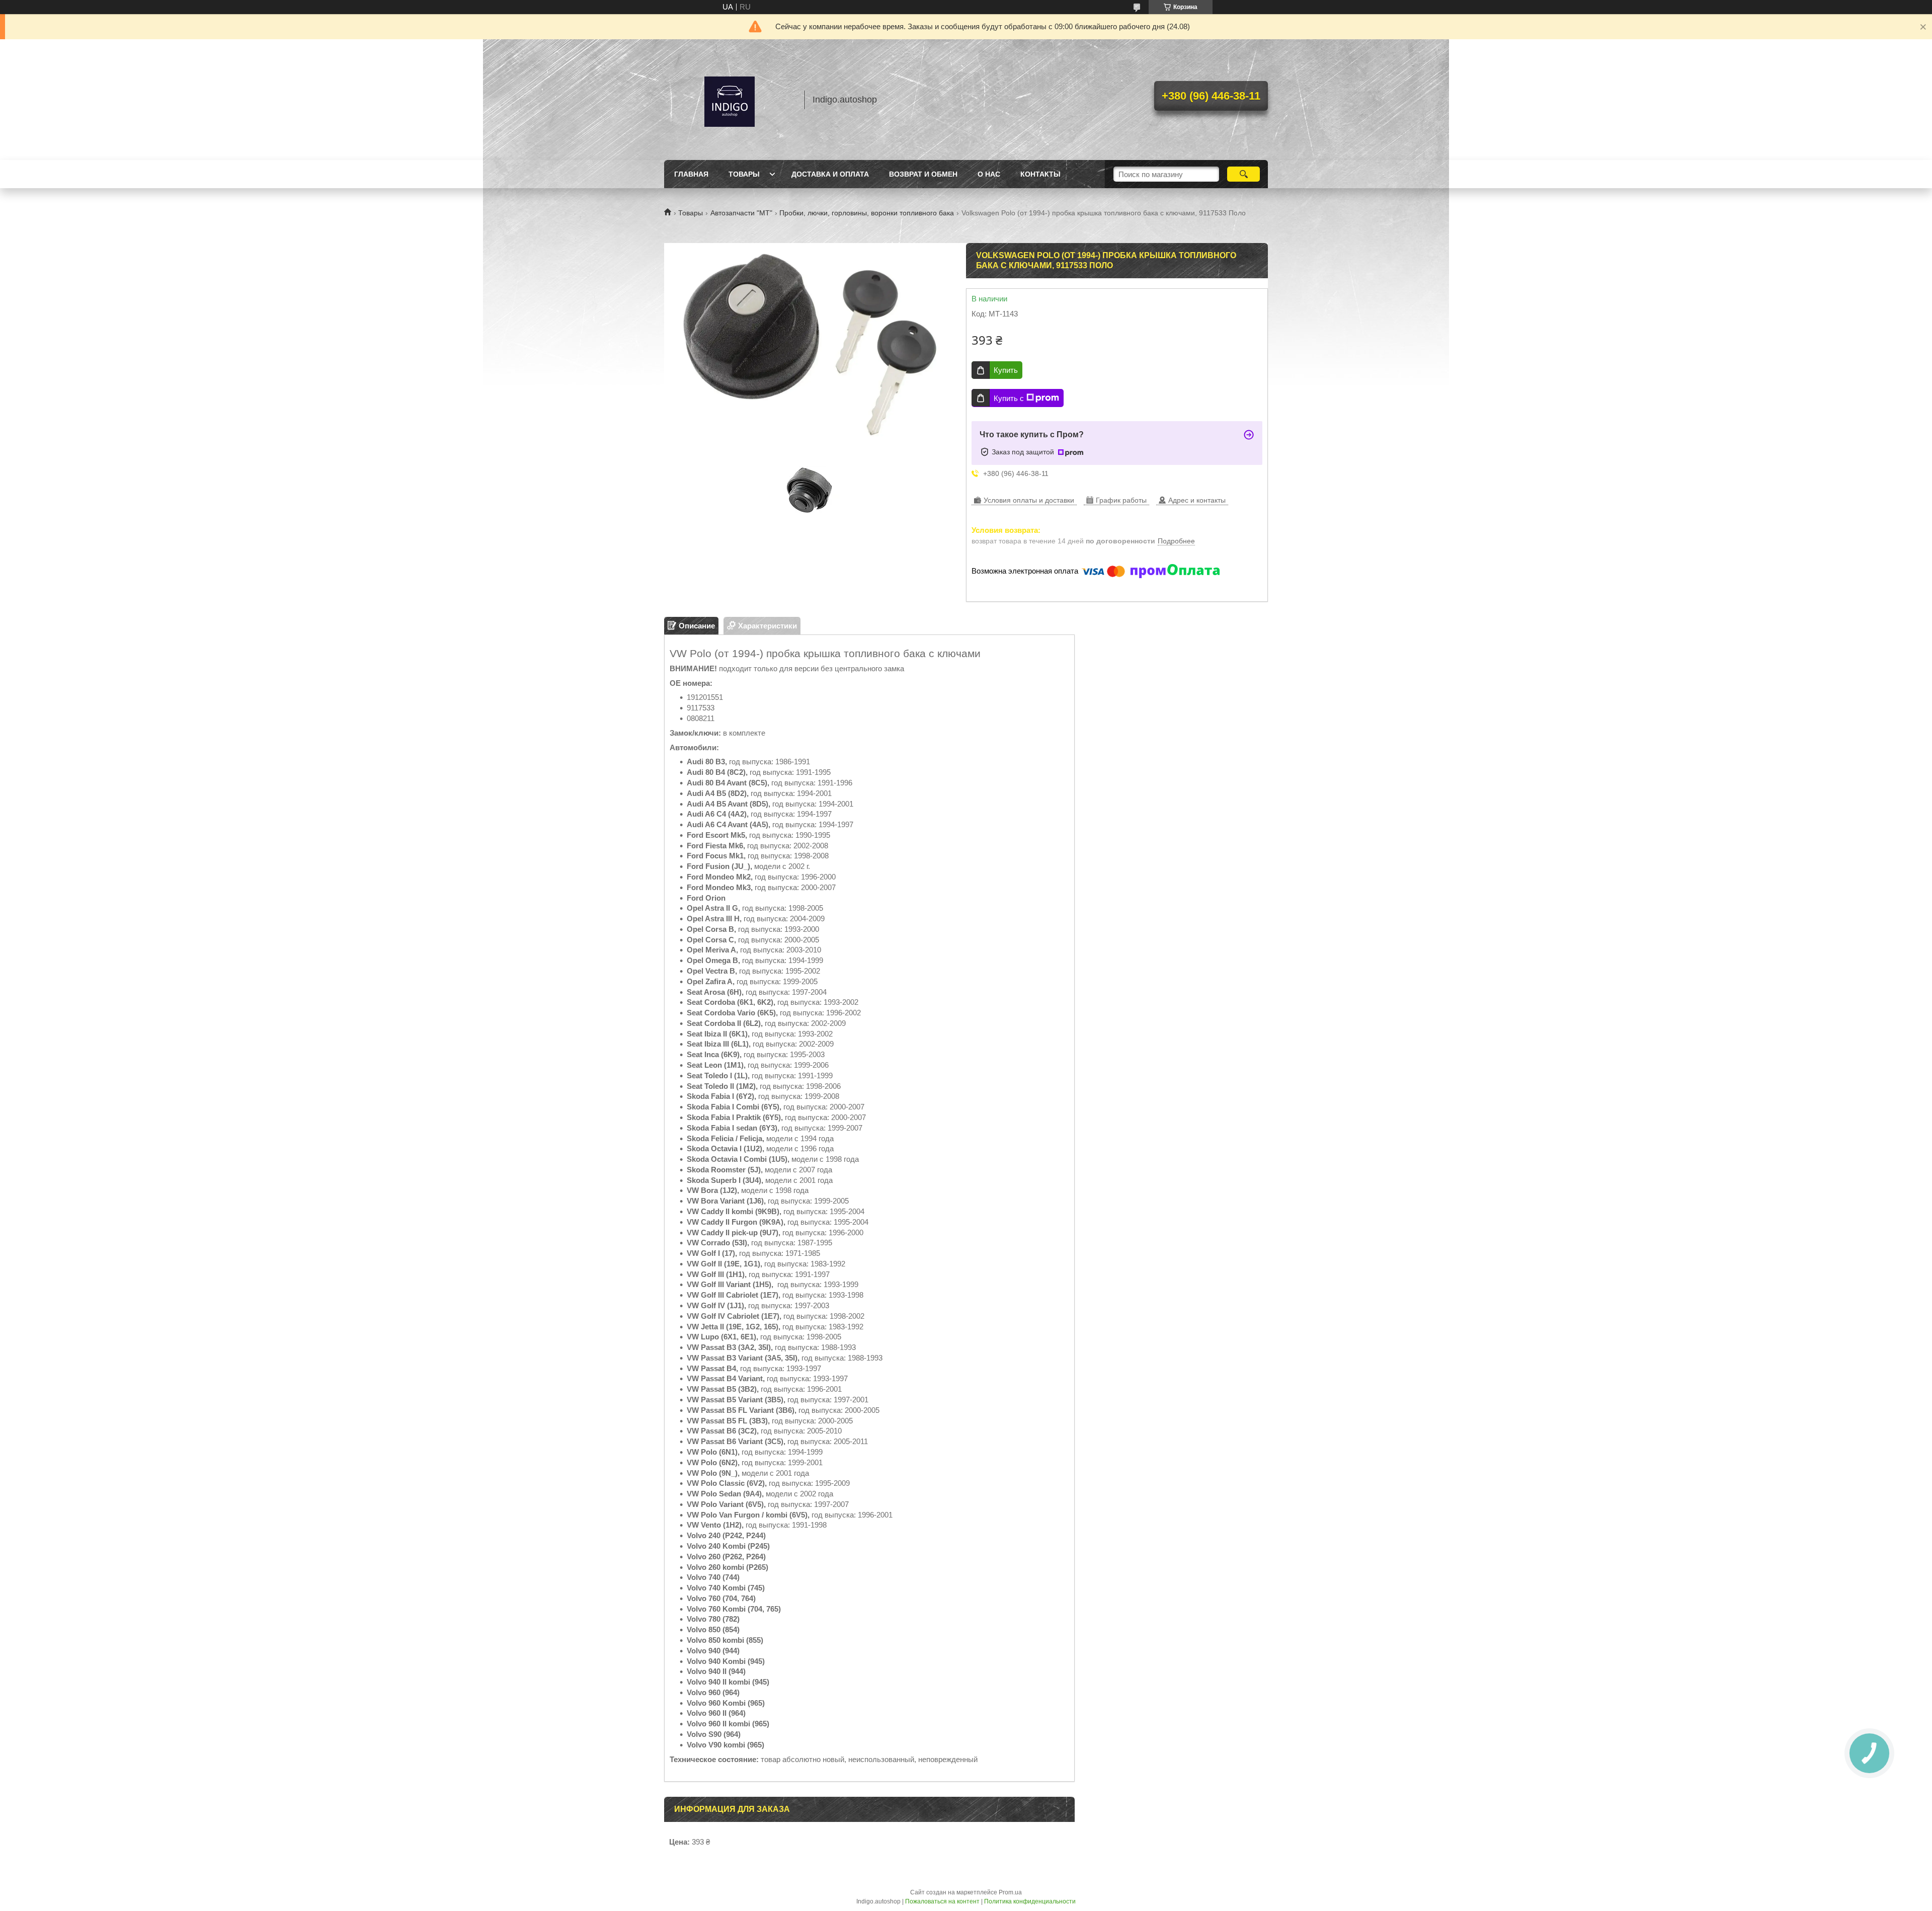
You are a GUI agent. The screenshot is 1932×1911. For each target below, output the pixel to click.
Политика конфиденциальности (1030, 1901)
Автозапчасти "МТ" (741, 213)
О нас (989, 174)
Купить (1006, 370)
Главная (691, 174)
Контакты (1040, 174)
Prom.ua (1010, 1892)
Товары (744, 174)
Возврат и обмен (923, 174)
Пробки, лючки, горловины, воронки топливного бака (867, 213)
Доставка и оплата (830, 174)
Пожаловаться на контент (942, 1901)
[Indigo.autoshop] (730, 100)
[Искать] (1243, 174)
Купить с (1009, 398)
